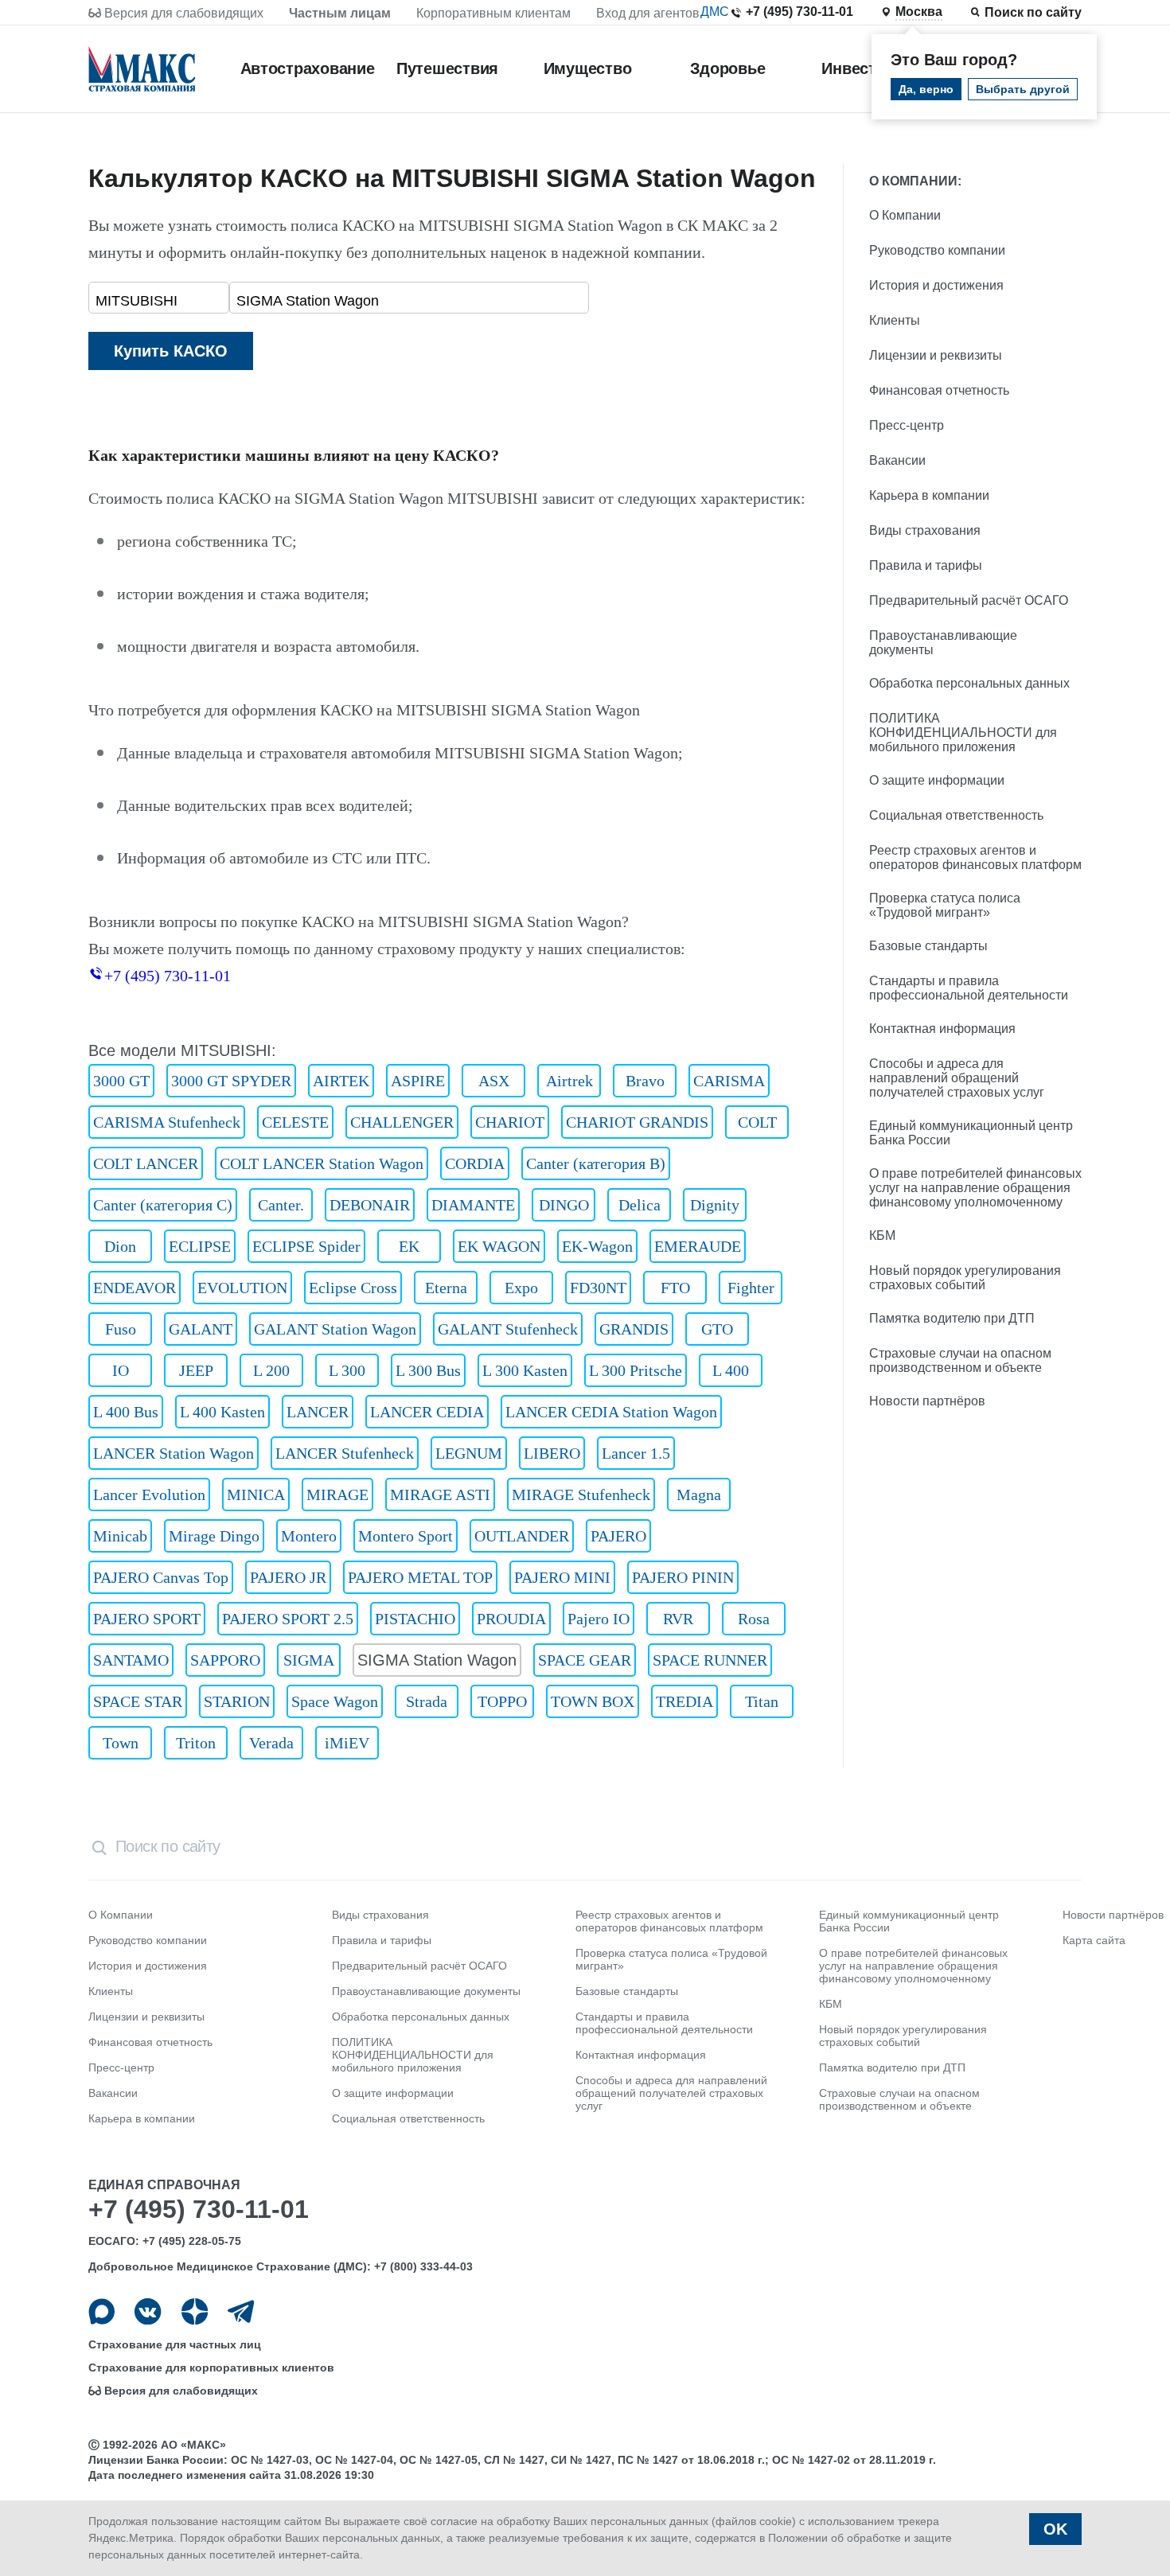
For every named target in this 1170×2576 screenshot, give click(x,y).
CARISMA (729, 1081)
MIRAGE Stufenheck (581, 1495)
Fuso (121, 1329)
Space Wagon (335, 1701)
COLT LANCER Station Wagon (322, 1163)
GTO (717, 1329)
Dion (120, 1246)
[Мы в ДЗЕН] (195, 2311)
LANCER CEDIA (427, 1412)
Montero (309, 1536)
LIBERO (552, 1453)
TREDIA (684, 1701)
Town (121, 1743)
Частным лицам (340, 13)
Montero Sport (406, 1536)
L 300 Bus (428, 1370)
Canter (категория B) (596, 1163)
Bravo (645, 1081)
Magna (699, 1495)
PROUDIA (511, 1619)
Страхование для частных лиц (175, 2344)
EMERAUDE (698, 1246)
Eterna (446, 1288)
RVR (678, 1619)
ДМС (715, 12)
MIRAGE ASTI (440, 1495)
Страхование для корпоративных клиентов (211, 2368)
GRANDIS (634, 1329)
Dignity (715, 1205)
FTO (675, 1288)
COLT (757, 1122)
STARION (237, 1701)
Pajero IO (599, 1619)
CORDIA (475, 1163)
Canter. (281, 1205)
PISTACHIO (415, 1619)
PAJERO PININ (683, 1577)
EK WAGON (499, 1246)
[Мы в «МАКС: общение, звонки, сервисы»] (101, 2311)
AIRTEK (341, 1081)
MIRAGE (337, 1495)
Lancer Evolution (149, 1495)
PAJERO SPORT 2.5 (288, 1619)
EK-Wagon (597, 1246)
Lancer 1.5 (636, 1453)
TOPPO (502, 1701)
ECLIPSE (200, 1246)
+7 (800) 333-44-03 (423, 2266)
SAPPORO (225, 1660)
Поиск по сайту (1033, 12)
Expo (521, 1288)
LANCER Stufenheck (345, 1453)
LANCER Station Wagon (174, 1453)
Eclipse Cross (353, 1288)
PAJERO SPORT (147, 1619)
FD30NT (598, 1288)
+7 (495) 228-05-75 (192, 2241)
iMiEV (347, 1743)
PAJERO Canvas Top (161, 1577)
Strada (427, 1701)
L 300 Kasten (525, 1370)
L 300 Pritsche (636, 1370)
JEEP (196, 1370)
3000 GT (121, 1081)
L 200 (271, 1370)
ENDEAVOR (135, 1288)
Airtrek (569, 1081)
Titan (762, 1701)
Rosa (754, 1619)
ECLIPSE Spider (306, 1246)
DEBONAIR (370, 1205)
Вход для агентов (648, 13)
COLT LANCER (146, 1163)
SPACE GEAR (585, 1660)
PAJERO (618, 1536)
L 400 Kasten (222, 1412)
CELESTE (295, 1122)
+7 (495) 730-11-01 (799, 12)
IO (121, 1370)
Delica (640, 1205)
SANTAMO (131, 1660)
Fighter (751, 1288)
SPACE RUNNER (710, 1660)
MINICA (256, 1495)
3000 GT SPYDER (231, 1081)
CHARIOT (510, 1122)
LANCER (318, 1412)
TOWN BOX (593, 1701)
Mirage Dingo (214, 1536)
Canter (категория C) (163, 1205)
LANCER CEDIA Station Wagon (611, 1412)
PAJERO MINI (562, 1577)
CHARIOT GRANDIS (637, 1122)
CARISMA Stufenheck (167, 1122)
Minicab (120, 1536)
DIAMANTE (473, 1205)
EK (409, 1246)
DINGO (564, 1205)
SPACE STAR (138, 1701)
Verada (271, 1743)
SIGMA (309, 1660)
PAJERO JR (288, 1577)
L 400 (731, 1370)
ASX (494, 1081)
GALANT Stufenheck (508, 1329)
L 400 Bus (126, 1412)
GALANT (201, 1329)
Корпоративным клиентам (493, 13)
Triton (196, 1743)
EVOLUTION (242, 1288)
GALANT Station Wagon (335, 1329)
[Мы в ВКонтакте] (148, 2311)
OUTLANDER (522, 1536)
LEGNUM (469, 1453)
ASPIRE (418, 1081)
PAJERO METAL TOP (420, 1577)
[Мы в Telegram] (241, 2311)
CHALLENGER (402, 1122)
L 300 (347, 1370)
